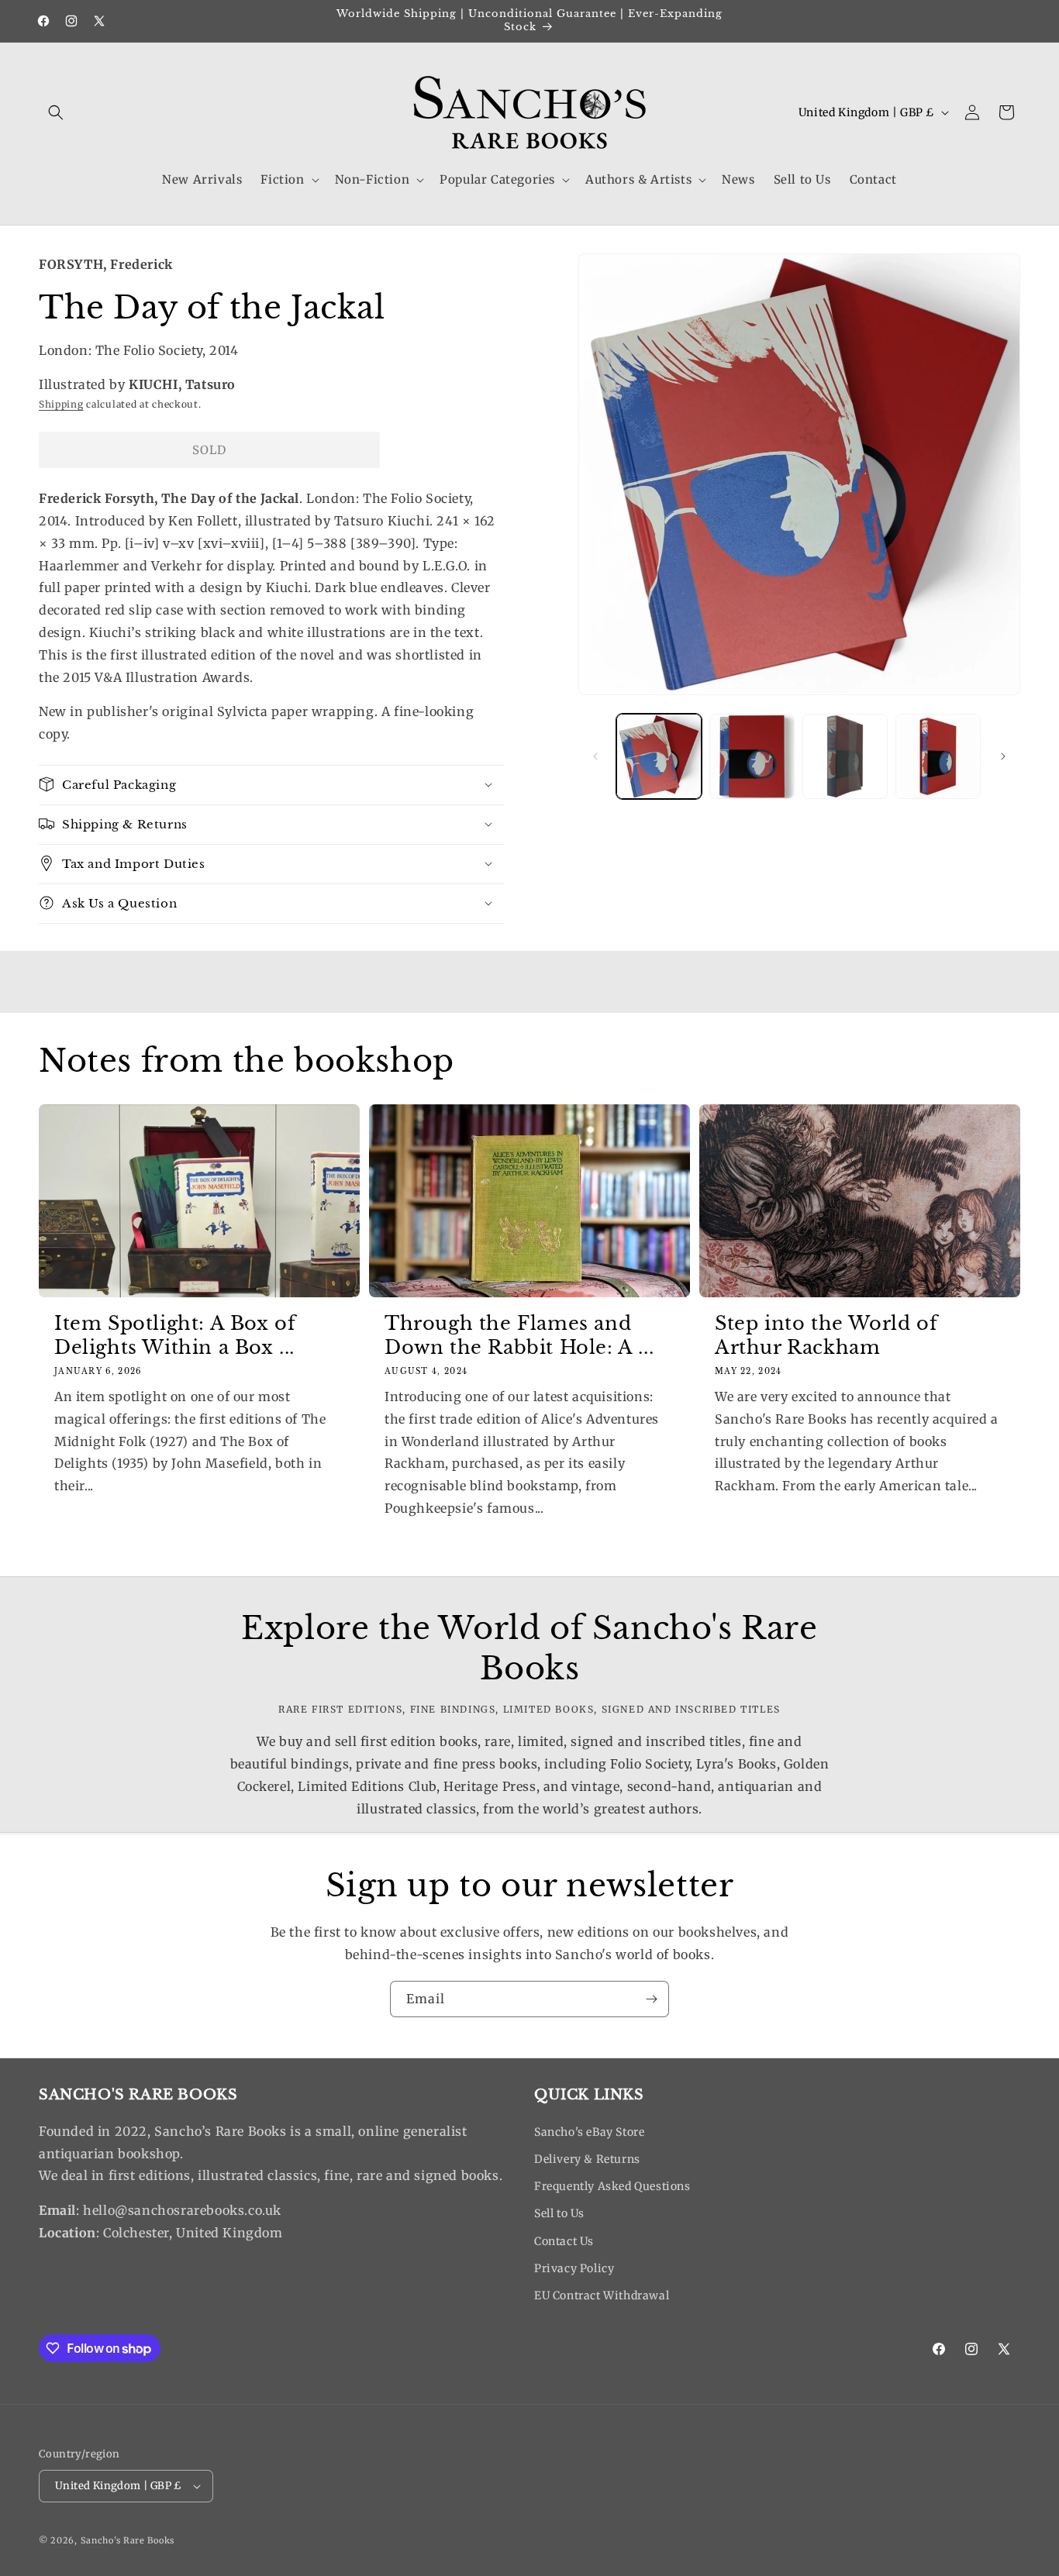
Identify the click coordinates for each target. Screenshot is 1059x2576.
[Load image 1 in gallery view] (659, 756)
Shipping (61, 403)
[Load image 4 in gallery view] (938, 756)
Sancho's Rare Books (128, 2540)
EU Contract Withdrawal (602, 2295)
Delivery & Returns (587, 2159)
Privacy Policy (574, 2268)
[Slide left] (595, 756)
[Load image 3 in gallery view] (845, 756)
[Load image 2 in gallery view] (752, 756)
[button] (56, 112)
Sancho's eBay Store (589, 2132)
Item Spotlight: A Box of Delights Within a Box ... (175, 1335)
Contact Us (564, 2241)
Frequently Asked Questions (612, 2186)
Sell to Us (559, 2213)
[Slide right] (1003, 756)
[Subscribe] (651, 1999)
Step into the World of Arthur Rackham (826, 1335)
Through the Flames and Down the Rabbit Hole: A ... (519, 1335)
